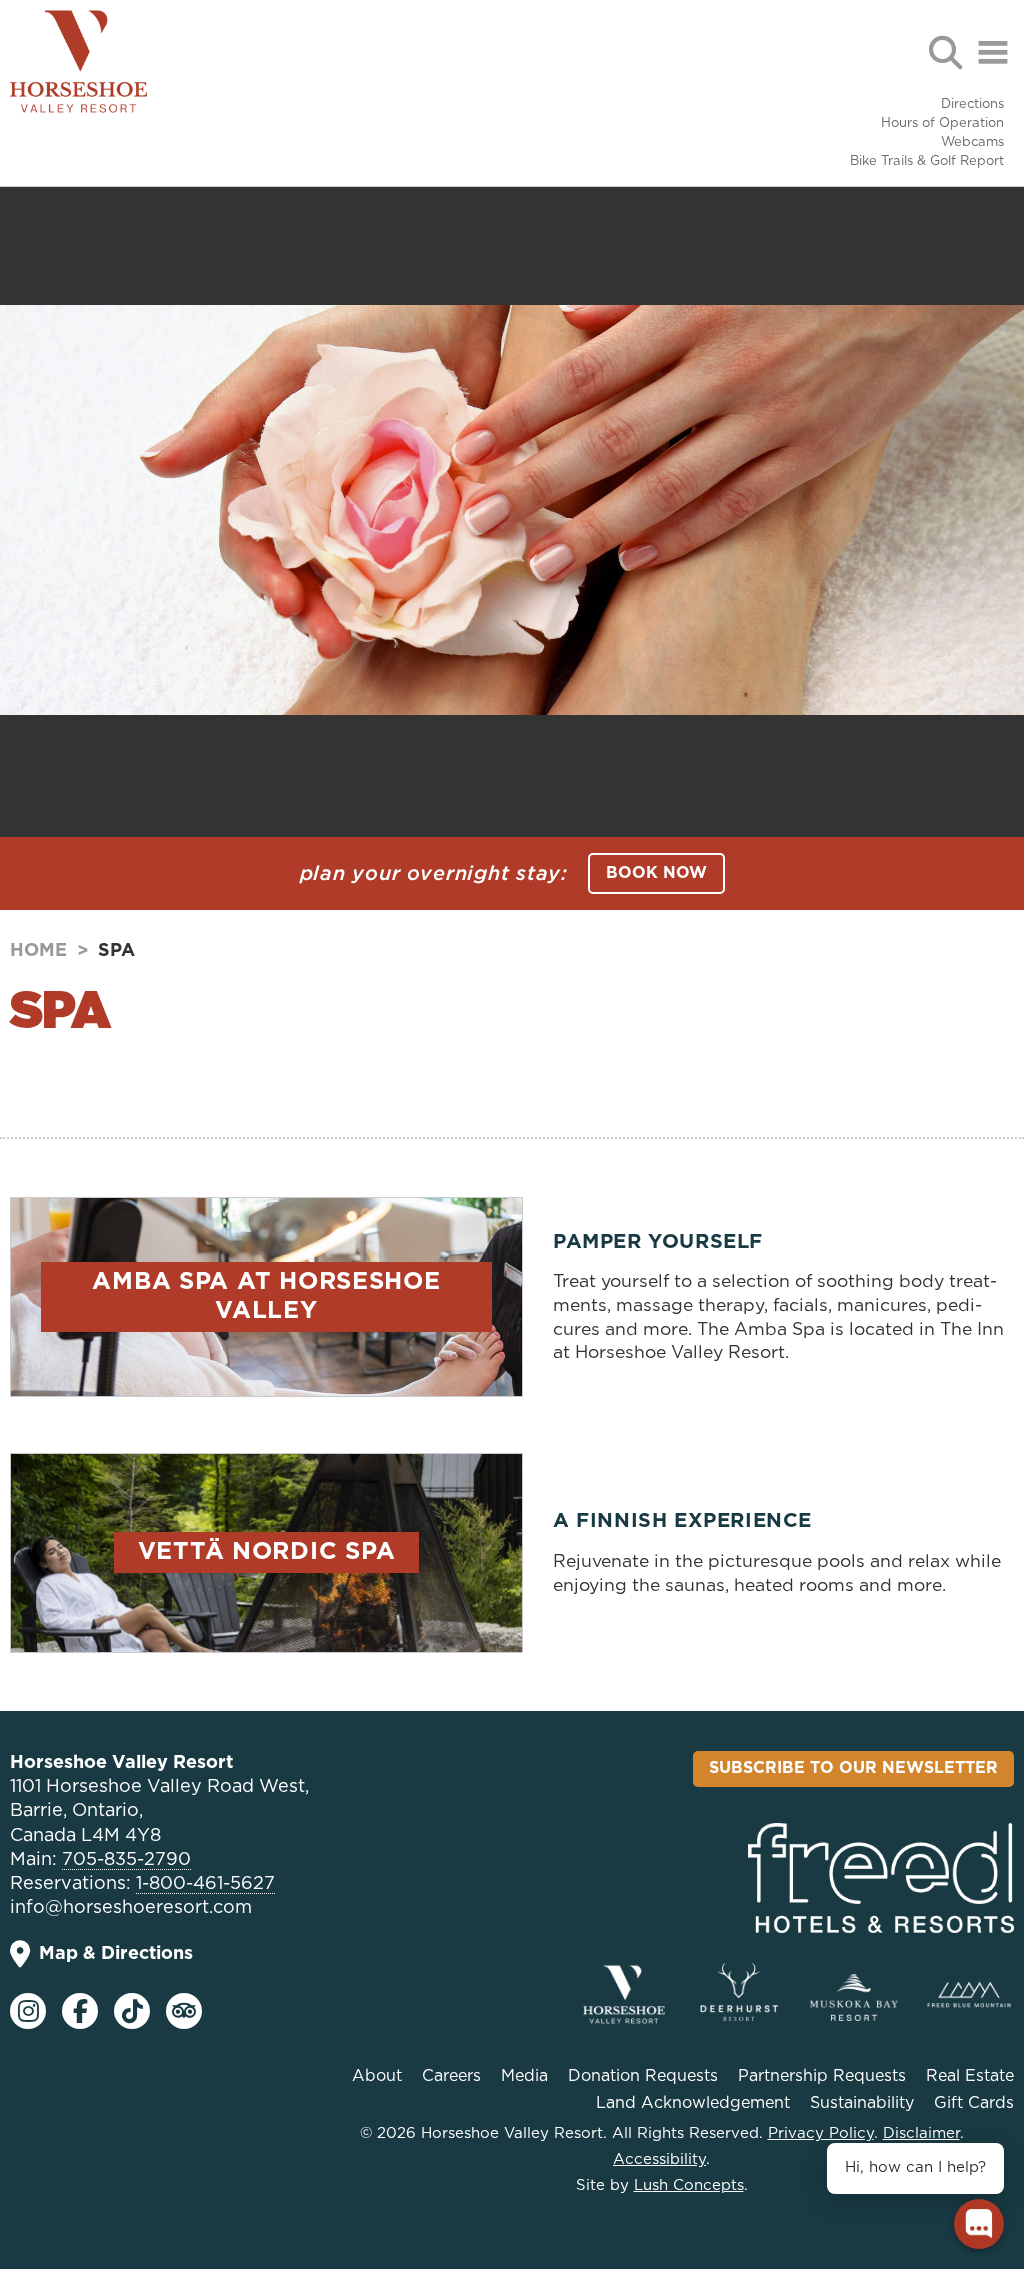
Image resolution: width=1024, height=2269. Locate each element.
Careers (451, 2076)
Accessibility (659, 2159)
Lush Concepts (689, 2185)
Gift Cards (974, 2103)
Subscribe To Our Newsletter (853, 1768)
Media (524, 2076)
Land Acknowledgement (693, 2103)
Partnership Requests (822, 2076)
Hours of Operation (942, 123)
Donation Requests (643, 2076)
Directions (972, 104)
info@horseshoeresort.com (131, 1908)
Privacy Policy (821, 2133)
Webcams (972, 142)
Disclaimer (921, 2133)
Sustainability (862, 2103)
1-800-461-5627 (205, 1884)
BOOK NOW (656, 873)
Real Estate (970, 2076)
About (377, 2076)
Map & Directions (116, 1954)
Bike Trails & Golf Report (927, 161)
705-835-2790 (126, 1860)
